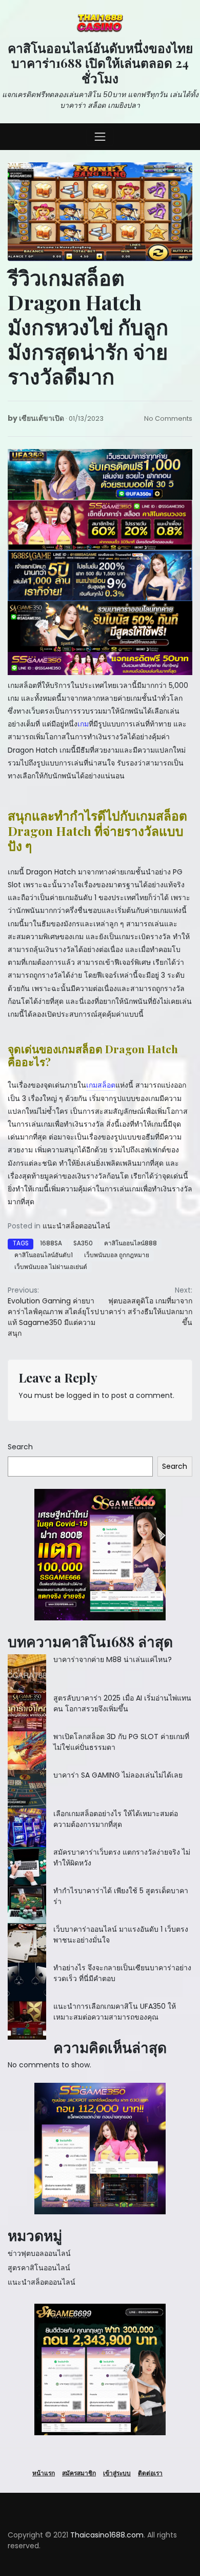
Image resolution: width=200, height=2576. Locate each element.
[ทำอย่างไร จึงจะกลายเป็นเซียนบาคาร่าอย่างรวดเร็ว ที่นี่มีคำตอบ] (27, 1982)
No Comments (168, 418)
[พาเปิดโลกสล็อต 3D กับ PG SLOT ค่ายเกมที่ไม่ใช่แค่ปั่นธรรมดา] (27, 1751)
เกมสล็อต (101, 1085)
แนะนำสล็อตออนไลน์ (76, 1226)
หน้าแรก (44, 2473)
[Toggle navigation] (100, 137)
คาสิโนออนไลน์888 (131, 1243)
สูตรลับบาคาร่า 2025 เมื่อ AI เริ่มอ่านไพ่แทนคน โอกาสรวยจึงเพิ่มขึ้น (122, 1703)
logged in (83, 1395)
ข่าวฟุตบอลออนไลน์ (39, 2253)
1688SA (51, 1243)
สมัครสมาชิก (79, 2473)
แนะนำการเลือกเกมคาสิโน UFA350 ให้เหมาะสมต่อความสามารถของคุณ (115, 2012)
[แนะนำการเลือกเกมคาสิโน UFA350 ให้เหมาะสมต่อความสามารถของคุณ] (27, 2020)
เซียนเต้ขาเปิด (42, 418)
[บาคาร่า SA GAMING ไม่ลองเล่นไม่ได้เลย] (27, 1789)
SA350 (83, 1243)
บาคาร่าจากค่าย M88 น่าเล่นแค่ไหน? (113, 1659)
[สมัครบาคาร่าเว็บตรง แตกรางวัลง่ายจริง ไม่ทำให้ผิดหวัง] (27, 1866)
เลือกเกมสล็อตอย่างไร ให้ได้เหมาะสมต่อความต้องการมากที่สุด (116, 1819)
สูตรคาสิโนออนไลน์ (39, 2268)
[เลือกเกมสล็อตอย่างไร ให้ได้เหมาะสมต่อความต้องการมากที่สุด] (27, 1828)
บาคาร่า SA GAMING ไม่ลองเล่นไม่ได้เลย (118, 1775)
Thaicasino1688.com (107, 2535)
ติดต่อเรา (150, 2473)
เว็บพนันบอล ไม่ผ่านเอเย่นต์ (51, 1267)
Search (20, 1447)
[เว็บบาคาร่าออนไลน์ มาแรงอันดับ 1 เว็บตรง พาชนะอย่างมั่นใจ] (27, 1943)
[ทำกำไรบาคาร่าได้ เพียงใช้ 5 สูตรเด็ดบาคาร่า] (27, 1905)
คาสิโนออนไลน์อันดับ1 (44, 1255)
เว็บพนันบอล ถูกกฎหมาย (117, 1255)
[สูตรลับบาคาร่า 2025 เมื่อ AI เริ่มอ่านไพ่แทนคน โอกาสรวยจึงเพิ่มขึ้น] (27, 1712)
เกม (83, 724)
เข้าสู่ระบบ (117, 2473)
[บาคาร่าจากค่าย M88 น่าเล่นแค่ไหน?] (27, 1674)
